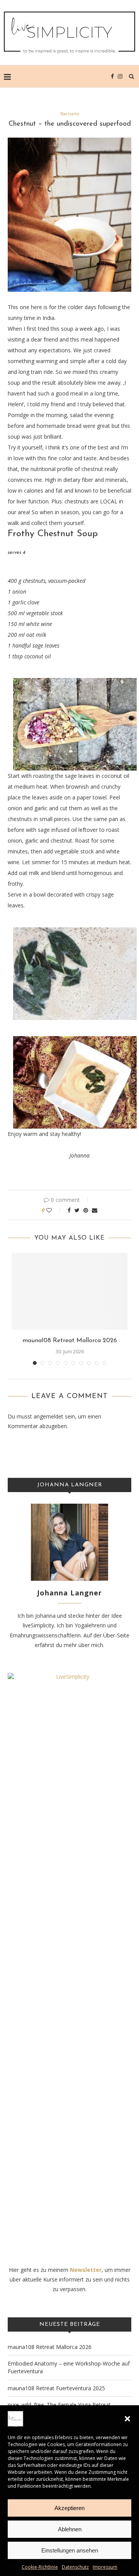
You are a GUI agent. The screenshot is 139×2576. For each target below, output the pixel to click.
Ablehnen (70, 2529)
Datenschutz (75, 2567)
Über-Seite (116, 1635)
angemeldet (48, 1416)
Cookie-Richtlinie (40, 2567)
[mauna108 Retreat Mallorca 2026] (69, 1291)
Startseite (70, 114)
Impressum (105, 2567)
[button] (127, 2419)
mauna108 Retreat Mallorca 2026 (70, 1341)
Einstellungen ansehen (70, 2550)
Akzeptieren (69, 2508)
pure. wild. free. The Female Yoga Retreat (59, 2405)
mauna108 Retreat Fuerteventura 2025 (56, 2388)
